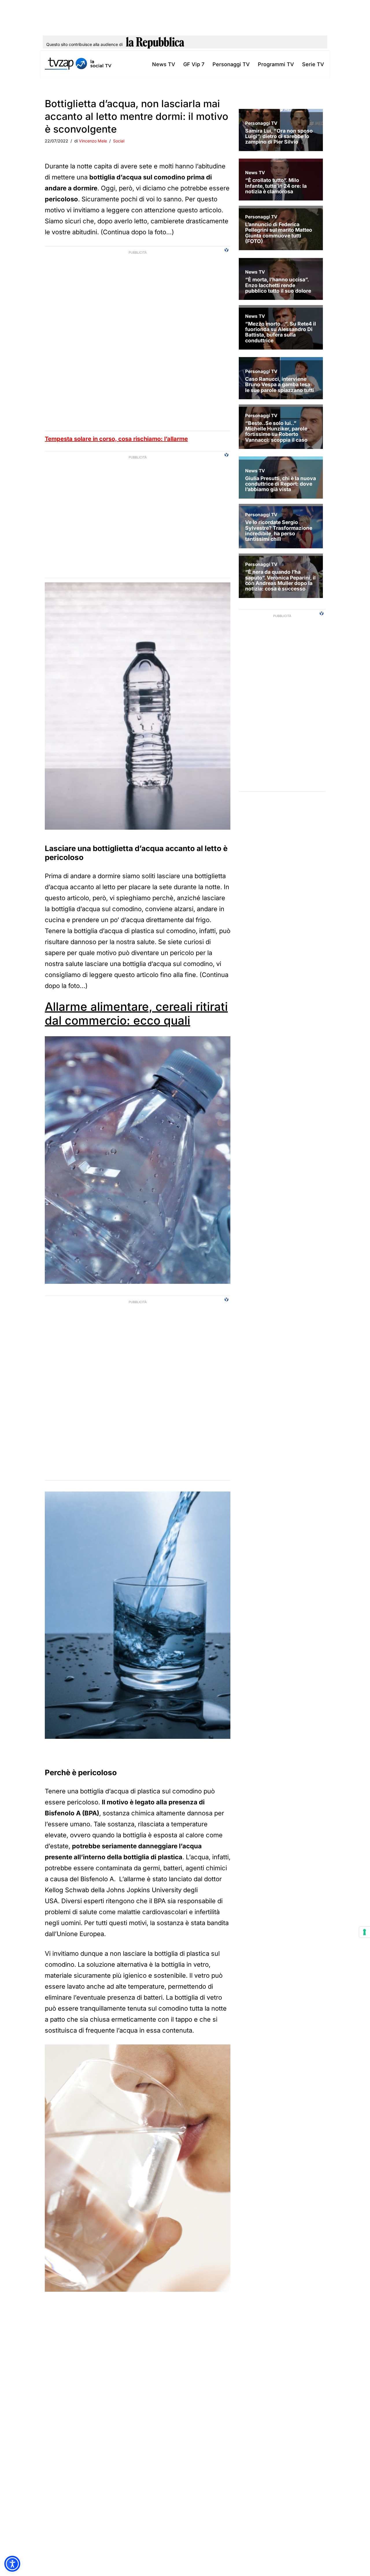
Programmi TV (276, 64)
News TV (164, 64)
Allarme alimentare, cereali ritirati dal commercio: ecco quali (136, 1014)
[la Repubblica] (155, 44)
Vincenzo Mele (93, 141)
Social (119, 141)
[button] (12, 2564)
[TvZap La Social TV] (78, 64)
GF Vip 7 (194, 64)
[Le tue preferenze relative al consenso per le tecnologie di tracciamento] (365, 1932)
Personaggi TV (231, 64)
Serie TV (313, 64)
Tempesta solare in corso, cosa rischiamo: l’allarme (116, 439)
